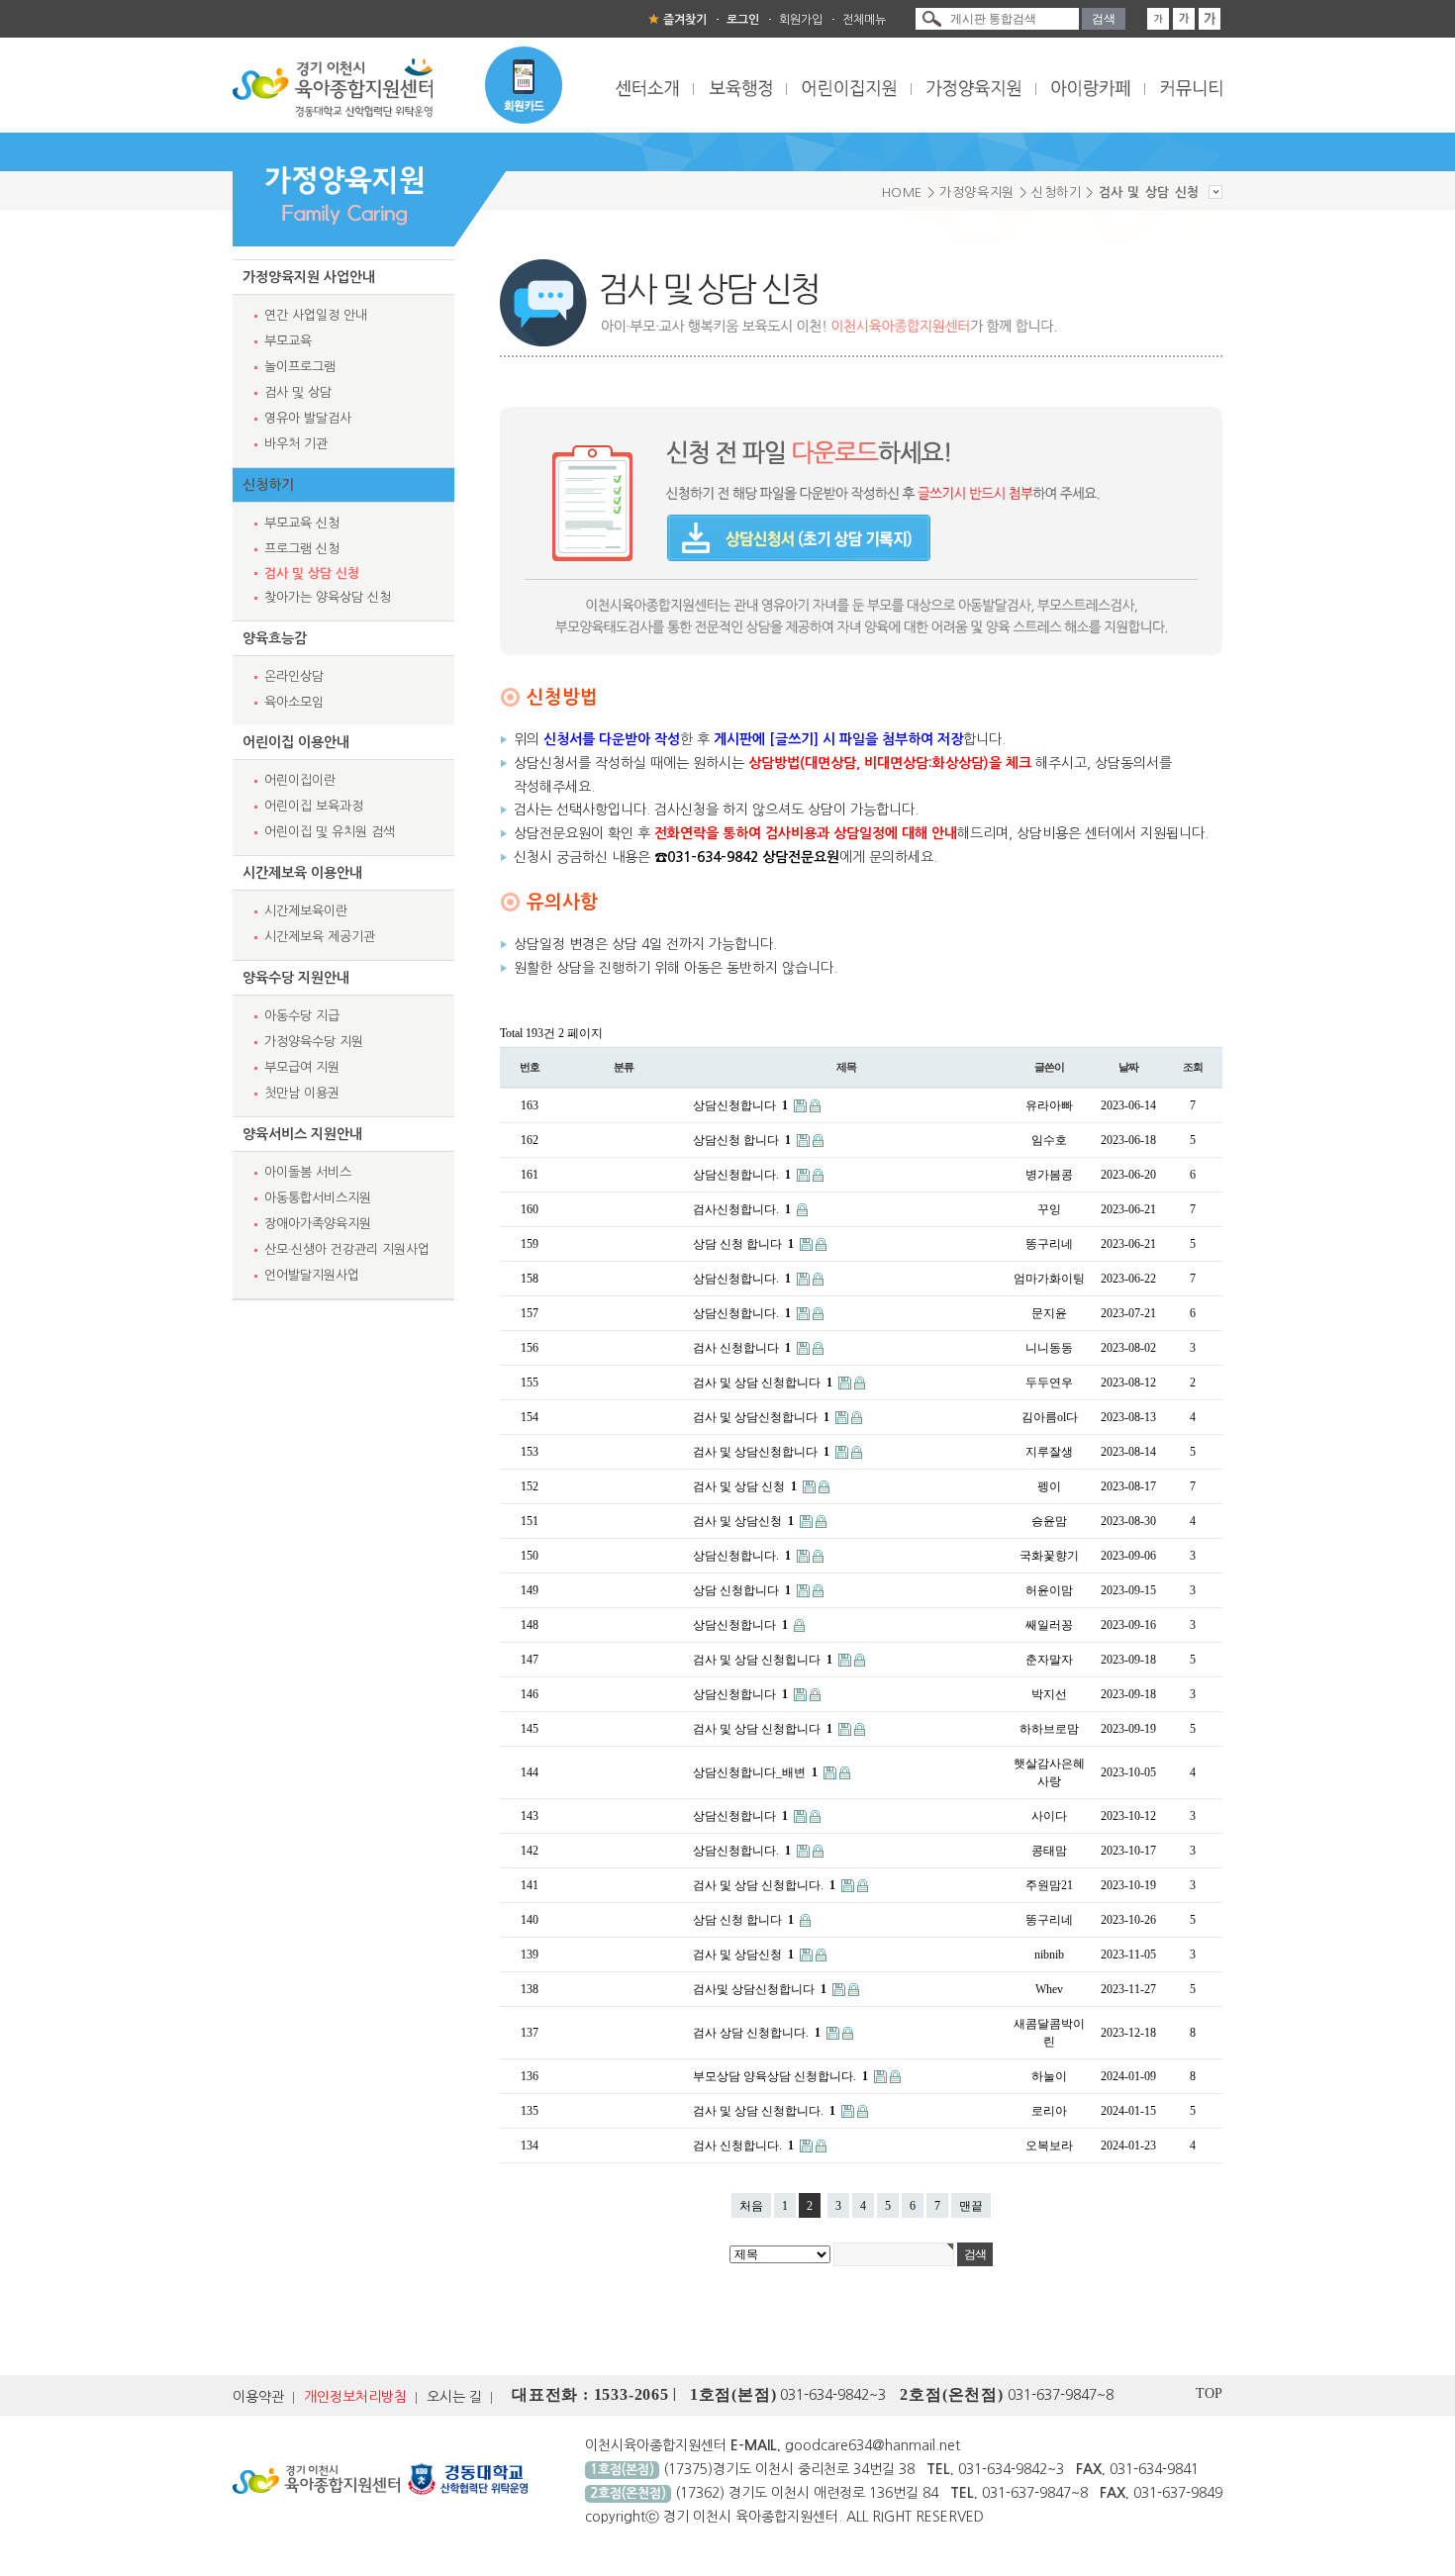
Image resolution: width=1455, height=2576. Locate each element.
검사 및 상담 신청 (312, 573)
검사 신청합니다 (742, 1348)
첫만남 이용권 (302, 1093)
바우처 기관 (296, 444)
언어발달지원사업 (312, 1275)
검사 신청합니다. (743, 2146)
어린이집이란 (300, 780)
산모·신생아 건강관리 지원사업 (347, 1249)
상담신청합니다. (742, 1175)
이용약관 (258, 2397)
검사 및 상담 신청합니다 (763, 1383)
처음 (751, 2206)
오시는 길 (454, 2397)
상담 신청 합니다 (743, 1244)
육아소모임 (294, 702)
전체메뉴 (864, 20)
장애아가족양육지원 (318, 1224)
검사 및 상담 (298, 392)
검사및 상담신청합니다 (760, 1989)
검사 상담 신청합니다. (757, 2033)
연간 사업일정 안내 (316, 315)
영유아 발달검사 (308, 418)
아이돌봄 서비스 (308, 1172)
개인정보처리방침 (355, 2397)
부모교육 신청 (302, 523)
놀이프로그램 (300, 367)
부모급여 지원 (302, 1067)
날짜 (1128, 1067)
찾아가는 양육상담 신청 (328, 597)
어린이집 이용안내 (296, 742)
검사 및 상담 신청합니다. (764, 1885)
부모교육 (288, 341)
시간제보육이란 (306, 911)
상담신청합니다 (740, 1105)
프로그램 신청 (302, 549)
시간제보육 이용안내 (302, 873)
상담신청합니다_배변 (755, 1772)
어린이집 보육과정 (314, 806)
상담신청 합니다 (742, 1140)
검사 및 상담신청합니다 (761, 1417)
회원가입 (801, 20)
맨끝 (971, 2206)
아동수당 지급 (302, 1016)
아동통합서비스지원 (318, 1198)
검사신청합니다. (742, 1209)
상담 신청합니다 (742, 1590)
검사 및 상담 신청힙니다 (763, 1660)
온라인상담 (294, 676)
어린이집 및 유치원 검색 (330, 832)
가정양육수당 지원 (314, 1042)
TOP (1209, 2393)
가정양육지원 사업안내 (309, 277)
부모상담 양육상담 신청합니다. (780, 2076)
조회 (1193, 1067)
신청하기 (268, 485)
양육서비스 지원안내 (302, 1134)
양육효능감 (275, 638)
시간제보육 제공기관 (320, 937)
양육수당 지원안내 (296, 978)
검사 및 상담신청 (743, 1521)
